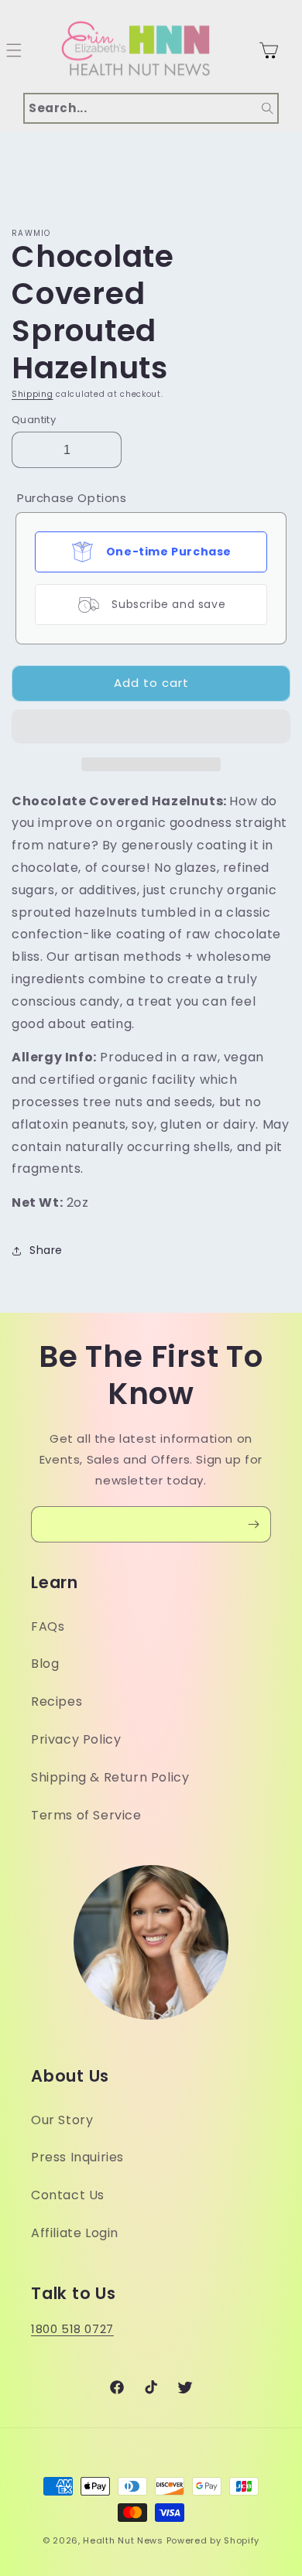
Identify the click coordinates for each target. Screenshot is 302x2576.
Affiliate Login (75, 2233)
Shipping (33, 394)
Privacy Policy (76, 1739)
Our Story (62, 2120)
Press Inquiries (77, 2157)
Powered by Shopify (213, 2540)
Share (46, 1250)
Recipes (57, 1701)
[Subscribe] (253, 1524)
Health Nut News (123, 2540)
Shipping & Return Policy (110, 1777)
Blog (45, 1664)
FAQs (48, 1626)
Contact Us (68, 2195)
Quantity (34, 420)
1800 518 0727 (72, 2329)
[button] (151, 727)
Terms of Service (86, 1815)
